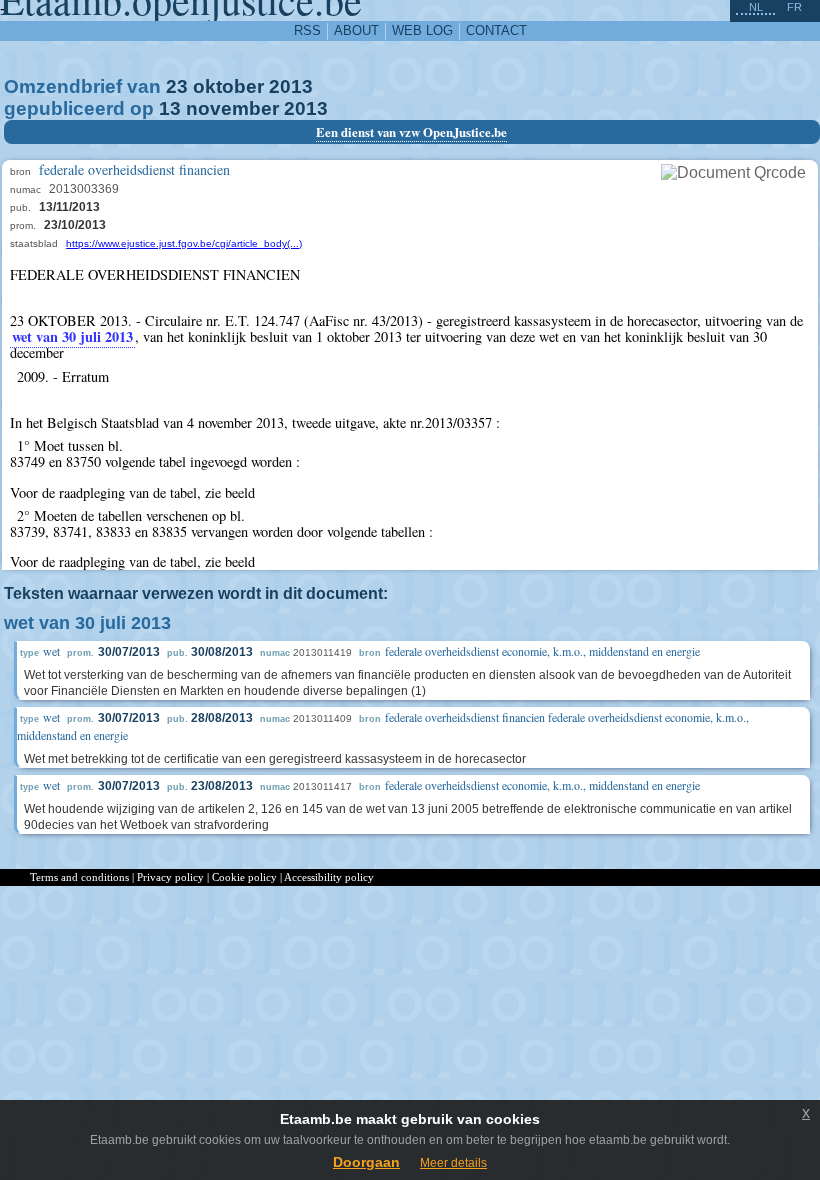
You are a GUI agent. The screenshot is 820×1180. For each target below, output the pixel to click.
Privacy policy (170, 877)
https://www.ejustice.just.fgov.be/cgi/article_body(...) (184, 243)
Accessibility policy (329, 877)
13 (170, 108)
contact (496, 30)
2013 (291, 86)
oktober (228, 86)
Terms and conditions (79, 877)
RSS (307, 30)
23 (177, 86)
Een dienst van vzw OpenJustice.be (411, 132)
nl (756, 7)
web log (422, 30)
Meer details (453, 1163)
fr (794, 7)
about (356, 30)
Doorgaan (366, 1162)
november (232, 108)
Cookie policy (244, 877)
